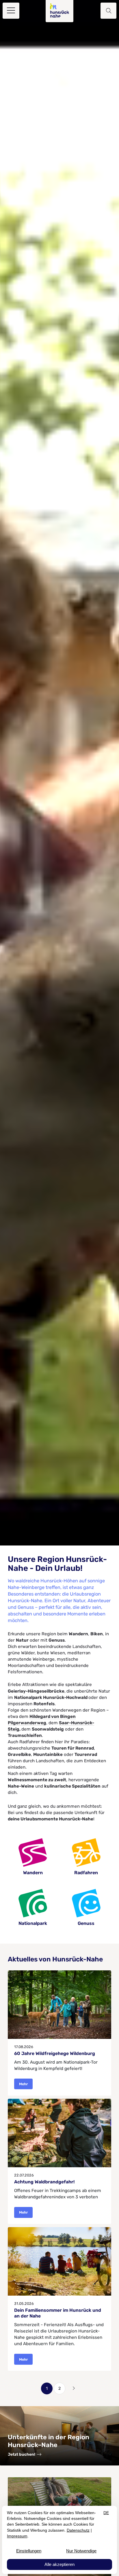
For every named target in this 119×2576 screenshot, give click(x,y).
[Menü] (11, 11)
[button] (108, 11)
